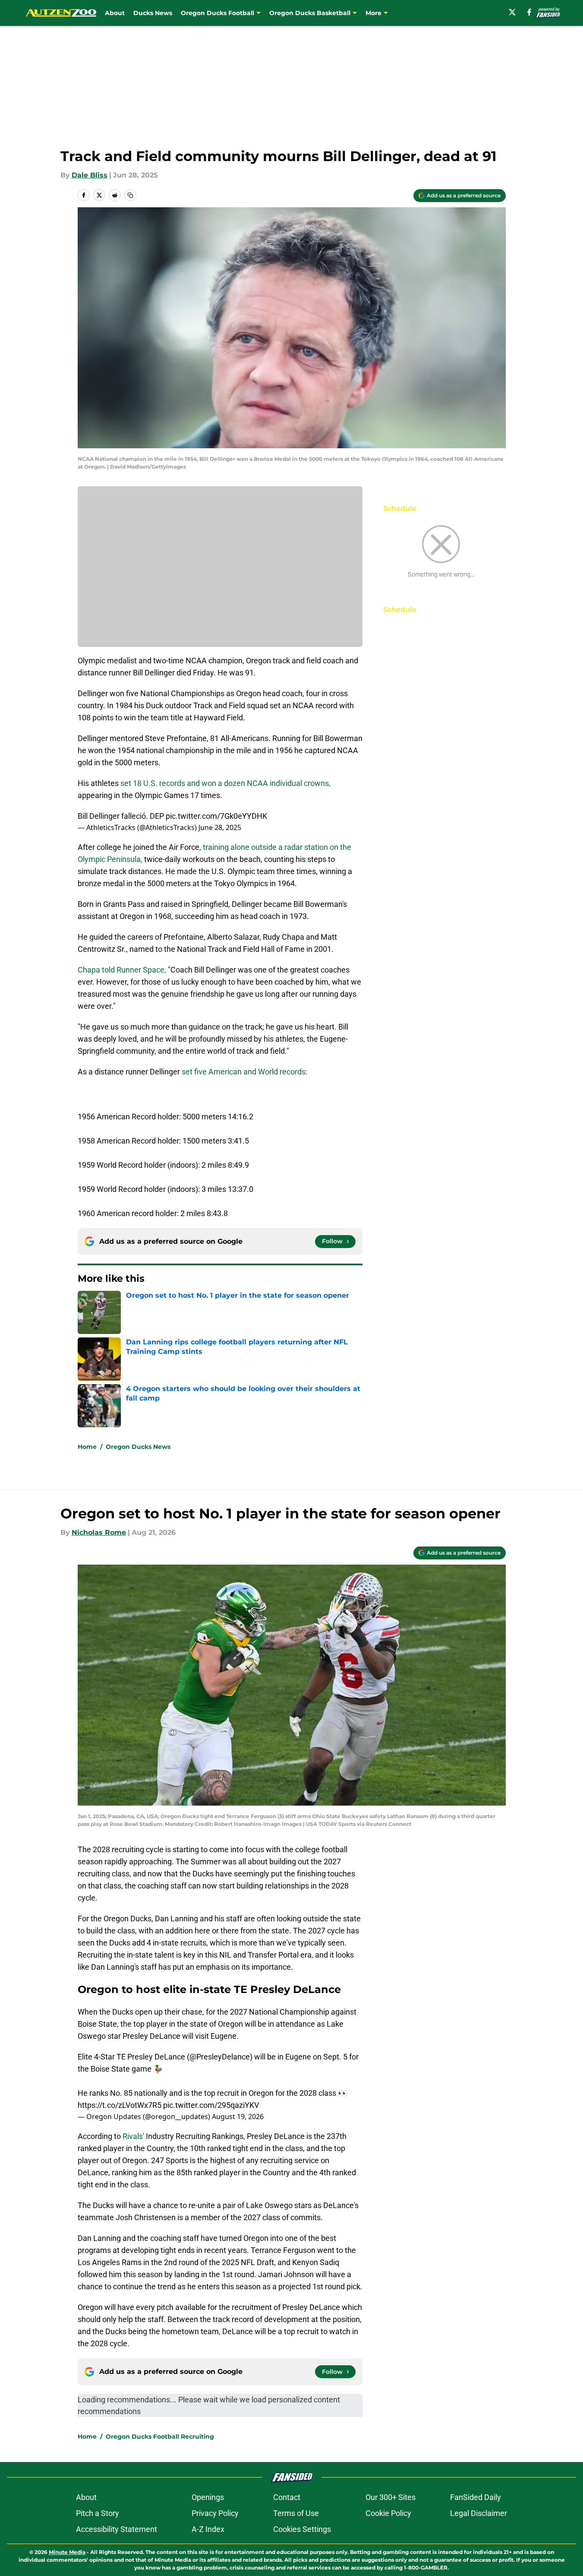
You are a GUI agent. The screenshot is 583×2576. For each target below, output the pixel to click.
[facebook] (529, 12)
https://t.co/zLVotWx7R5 (120, 2105)
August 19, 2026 (238, 2117)
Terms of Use (296, 2513)
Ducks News (153, 13)
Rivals (133, 2136)
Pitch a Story (98, 2513)
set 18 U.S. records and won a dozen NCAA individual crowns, (225, 783)
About (115, 13)
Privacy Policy (215, 2513)
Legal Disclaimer (479, 2513)
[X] (512, 12)
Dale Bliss (90, 175)
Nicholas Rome (99, 1532)
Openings (208, 2497)
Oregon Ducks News (138, 1447)
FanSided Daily (476, 2497)
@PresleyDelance (220, 2057)
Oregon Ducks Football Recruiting (160, 2437)
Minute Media (67, 2552)
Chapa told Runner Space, (123, 970)
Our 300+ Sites (391, 2497)
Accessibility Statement (117, 2529)
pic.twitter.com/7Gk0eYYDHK (216, 816)
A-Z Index (208, 2529)
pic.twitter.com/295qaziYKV (211, 2105)
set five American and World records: (244, 1072)
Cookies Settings (302, 2529)
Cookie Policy (388, 2513)
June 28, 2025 (220, 827)
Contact (287, 2497)
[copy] (130, 195)
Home (87, 1447)
